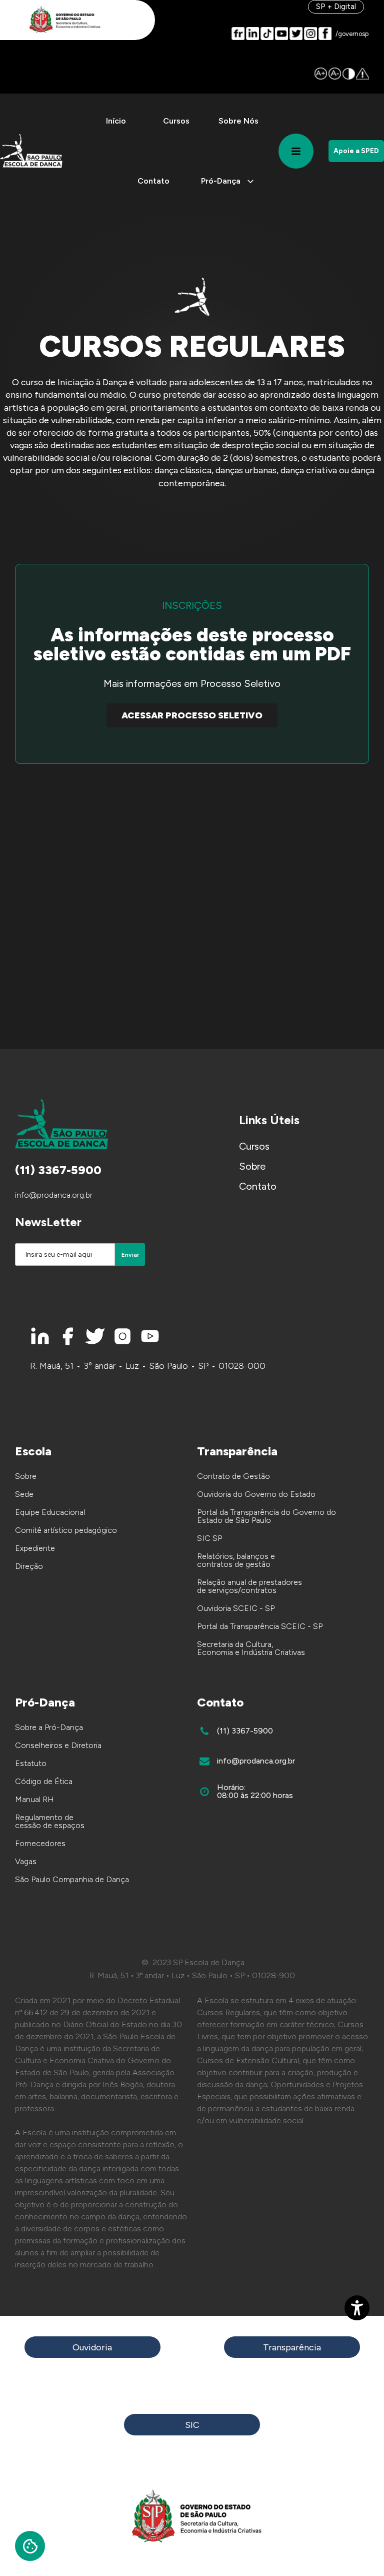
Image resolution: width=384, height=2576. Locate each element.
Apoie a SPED (356, 151)
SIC (192, 2425)
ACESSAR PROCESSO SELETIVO (192, 715)
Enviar (130, 1255)
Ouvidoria (92, 2347)
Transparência (292, 2347)
